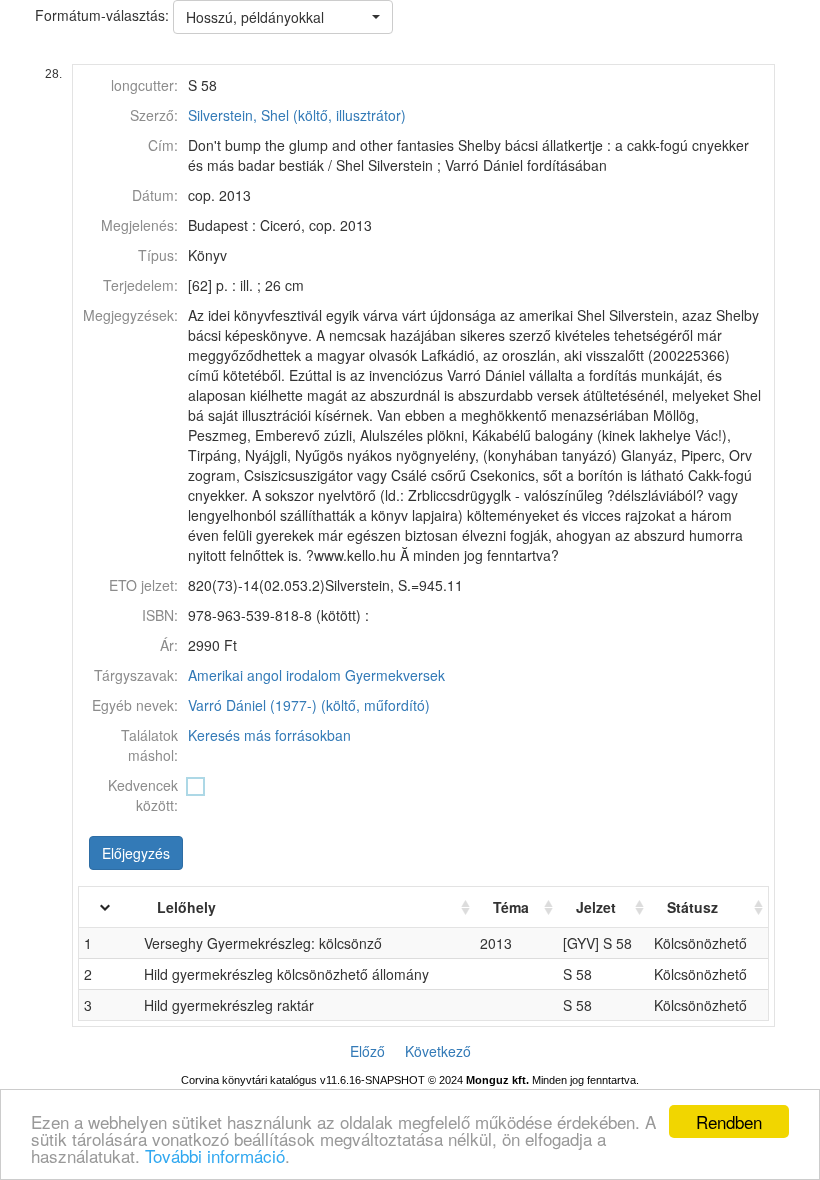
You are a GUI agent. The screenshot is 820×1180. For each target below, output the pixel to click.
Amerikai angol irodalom (264, 675)
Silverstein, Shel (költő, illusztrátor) (297, 115)
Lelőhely (186, 907)
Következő (438, 1051)
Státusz (692, 907)
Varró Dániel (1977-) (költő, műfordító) (309, 705)
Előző (367, 1051)
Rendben (729, 1121)
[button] (283, 17)
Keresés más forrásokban (269, 735)
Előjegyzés (136, 853)
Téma (511, 907)
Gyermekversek (395, 675)
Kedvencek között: (143, 795)
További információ (215, 1155)
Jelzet (596, 907)
